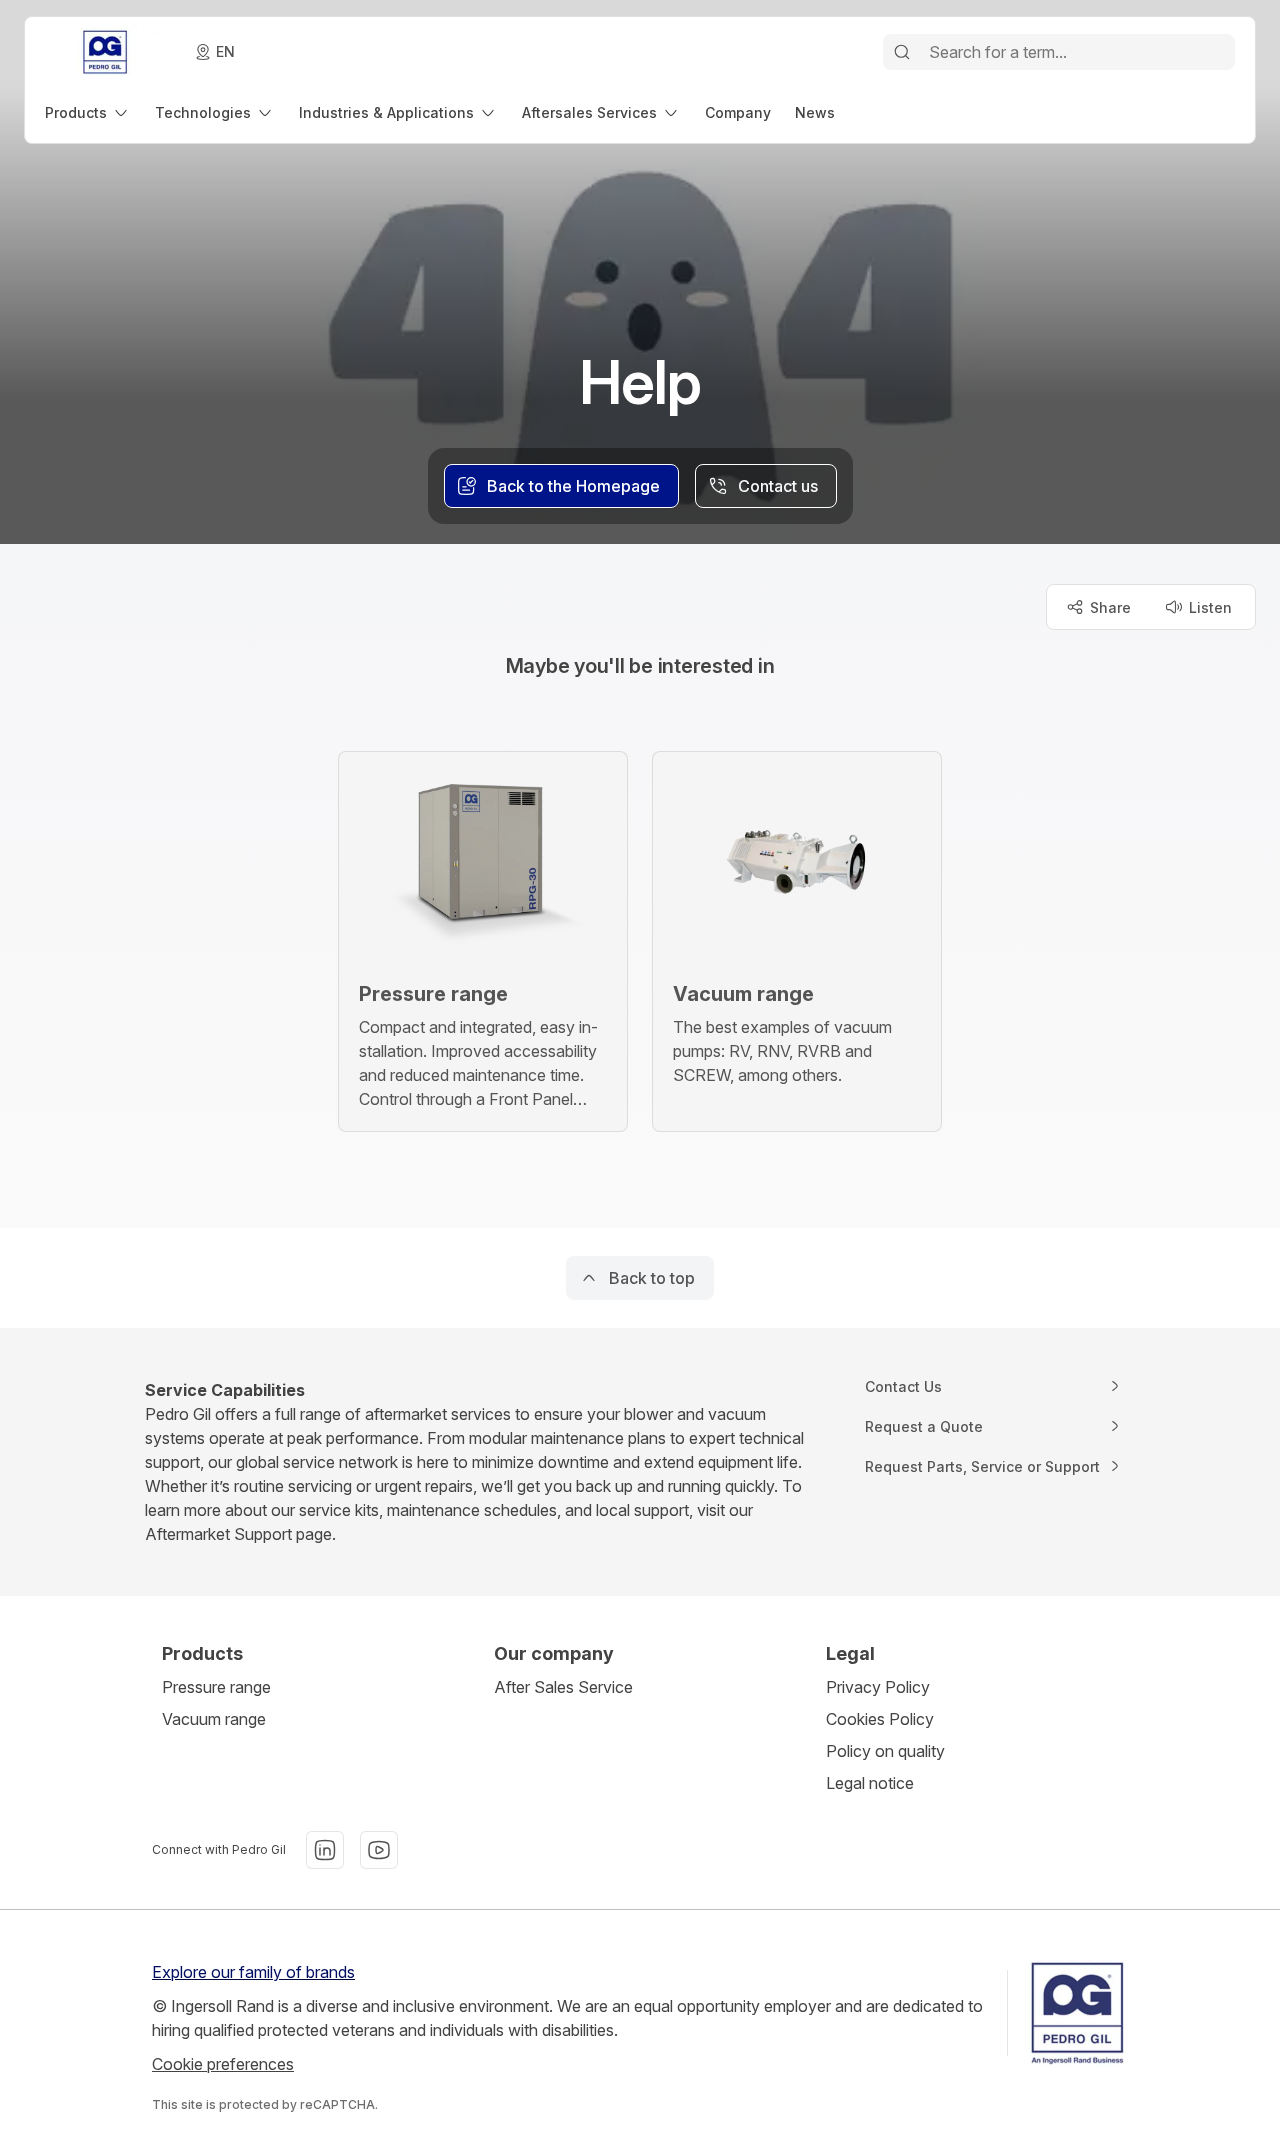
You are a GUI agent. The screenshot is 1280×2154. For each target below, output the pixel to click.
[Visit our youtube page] (379, 1850)
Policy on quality (885, 1751)
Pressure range (216, 1687)
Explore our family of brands (253, 1972)
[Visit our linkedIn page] (325, 1850)
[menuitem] (88, 112)
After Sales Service (563, 1687)
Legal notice (870, 1783)
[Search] (902, 52)
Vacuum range (214, 1719)
